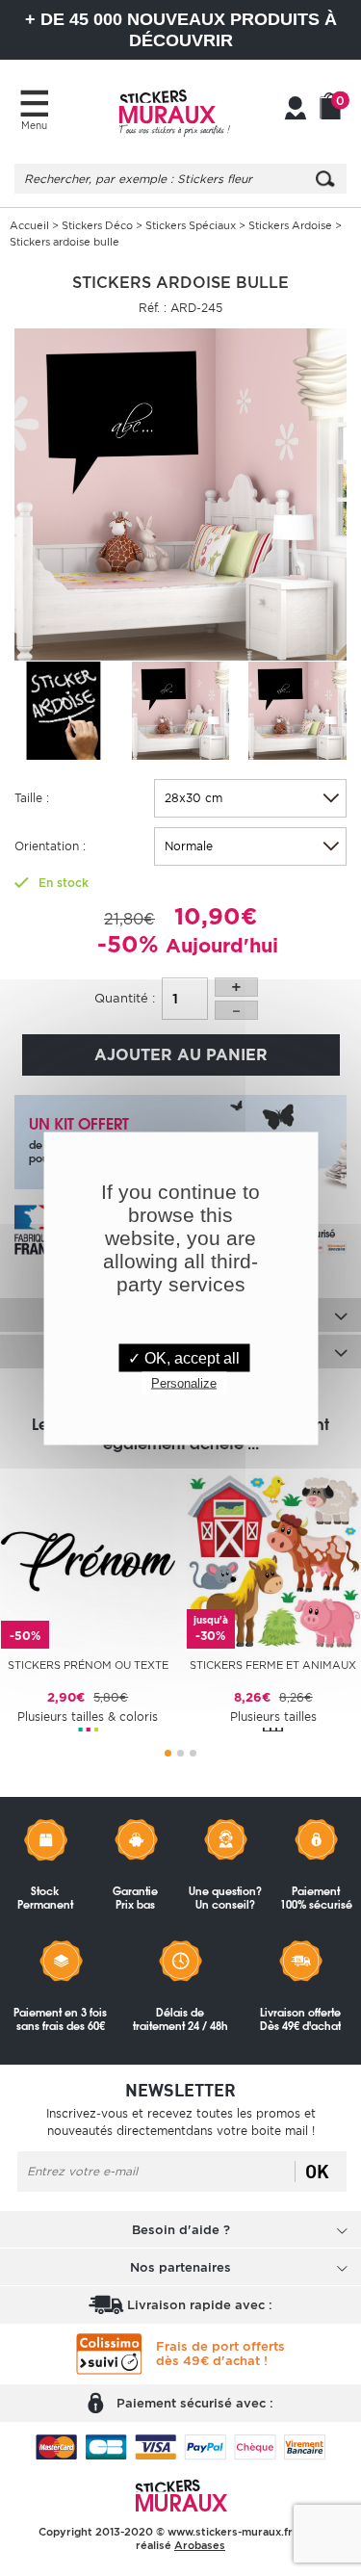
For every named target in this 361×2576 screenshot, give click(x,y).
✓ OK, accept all (184, 1357)
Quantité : (125, 998)
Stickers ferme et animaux (273, 1665)
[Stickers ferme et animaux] (274, 1561)
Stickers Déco (97, 225)
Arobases (200, 2545)
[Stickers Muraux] (174, 111)
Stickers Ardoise (290, 225)
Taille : (32, 798)
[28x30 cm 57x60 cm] (250, 798)
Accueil (29, 225)
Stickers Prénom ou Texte (88, 1665)
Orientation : (50, 846)
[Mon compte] (296, 110)
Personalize (184, 1382)
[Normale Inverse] (250, 846)
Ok (317, 2172)
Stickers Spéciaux (191, 225)
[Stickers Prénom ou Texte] (88, 1561)
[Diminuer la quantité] (236, 1010)
